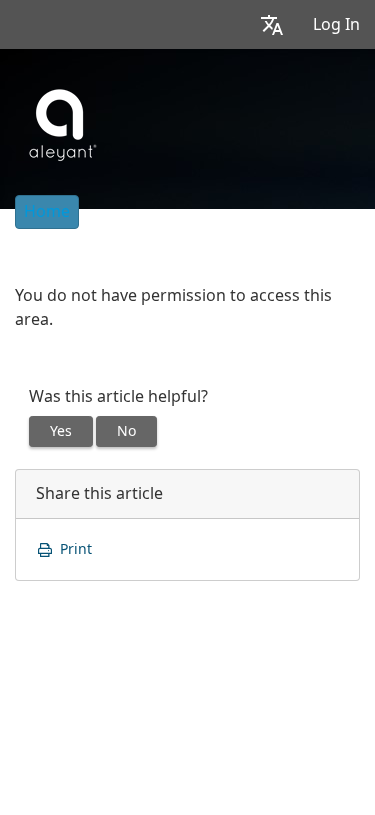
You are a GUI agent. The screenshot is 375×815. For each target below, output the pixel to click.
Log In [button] (336, 24)
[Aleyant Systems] (60, 122)
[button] (272, 24)
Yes (61, 431)
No (126, 431)
